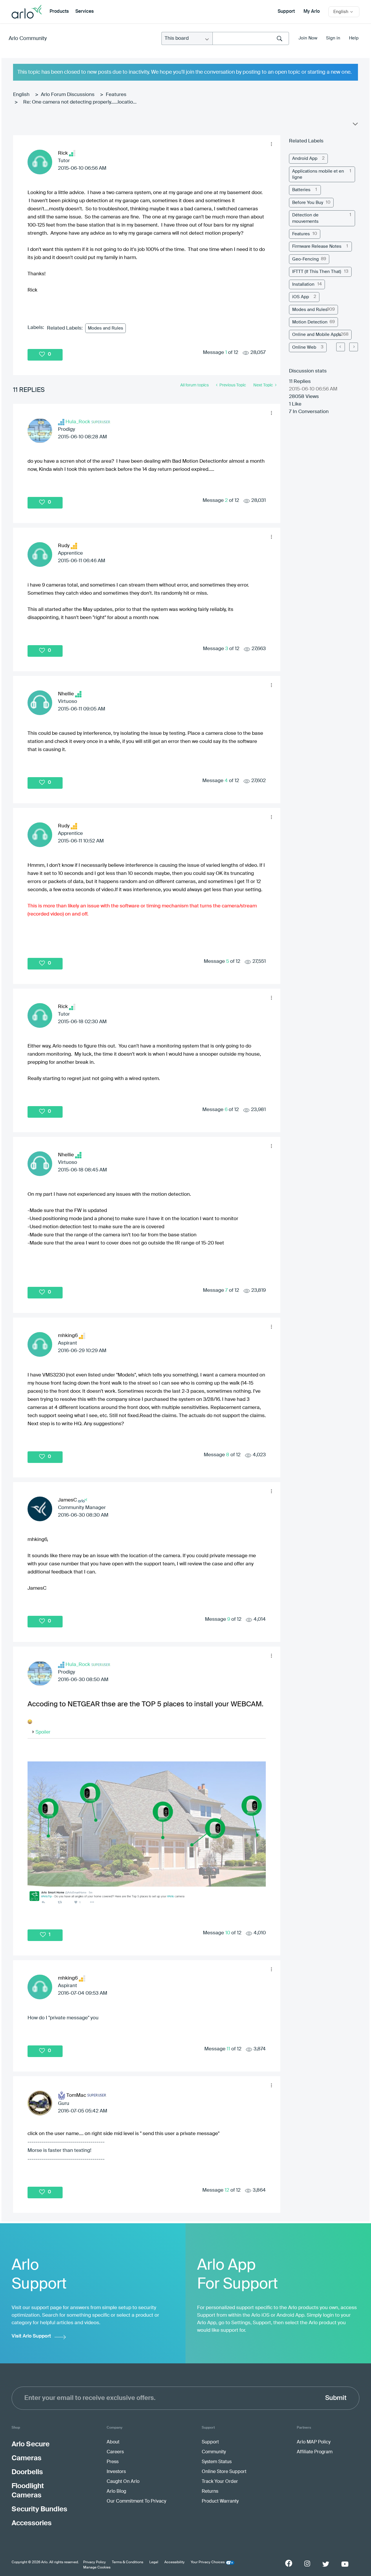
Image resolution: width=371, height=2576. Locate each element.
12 (227, 2190)
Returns (210, 2492)
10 (228, 1933)
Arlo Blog (116, 2492)
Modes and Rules (106, 328)
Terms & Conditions (128, 2562)
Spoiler (43, 1732)
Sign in (333, 38)
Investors (116, 2472)
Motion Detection (310, 322)
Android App (305, 159)
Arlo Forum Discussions (68, 95)
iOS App (301, 297)
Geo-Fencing (305, 259)
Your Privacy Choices (208, 2562)
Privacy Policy (94, 2562)
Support (286, 12)
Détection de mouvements (305, 218)
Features (116, 95)
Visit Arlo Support (31, 2336)
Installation (303, 284)
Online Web (304, 347)
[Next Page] (354, 347)
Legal (154, 2562)
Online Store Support (224, 2472)
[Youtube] (345, 2564)
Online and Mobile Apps (317, 335)
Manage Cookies (97, 2568)
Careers (115, 2452)
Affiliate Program (315, 2452)
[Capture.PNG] (147, 1834)
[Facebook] (289, 2563)
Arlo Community (28, 39)
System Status (217, 2462)
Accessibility (174, 2562)
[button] (271, 144)
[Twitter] (326, 2564)
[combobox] (251, 38)
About (113, 2442)
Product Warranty (220, 2501)
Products (59, 12)
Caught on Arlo (123, 2482)
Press (113, 2462)
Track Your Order (220, 2482)
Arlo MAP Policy (314, 2442)
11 (228, 2049)
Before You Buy (308, 203)
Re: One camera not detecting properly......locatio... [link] (80, 102)
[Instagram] (307, 2564)
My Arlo (312, 12)
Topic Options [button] (355, 125)
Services (84, 12)
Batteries (301, 190)
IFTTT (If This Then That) (317, 272)
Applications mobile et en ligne (318, 174)
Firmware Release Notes (317, 246)
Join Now (308, 38)
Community (214, 2452)
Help (354, 38)
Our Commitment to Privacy (136, 2501)
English (21, 95)
